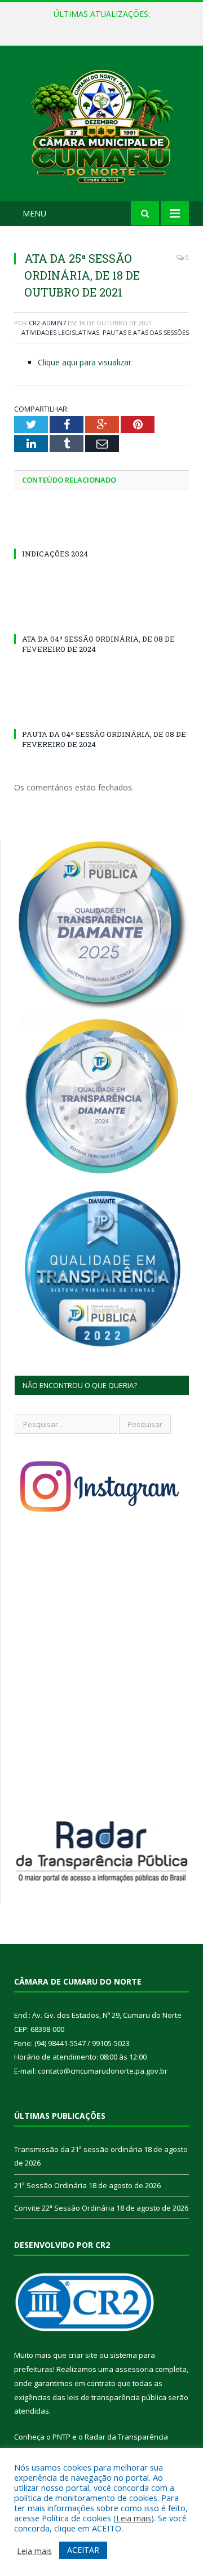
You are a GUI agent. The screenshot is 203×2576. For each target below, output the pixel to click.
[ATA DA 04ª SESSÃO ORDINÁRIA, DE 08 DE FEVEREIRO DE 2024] (101, 618)
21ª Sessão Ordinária (99, 26)
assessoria (134, 2369)
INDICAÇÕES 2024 (55, 554)
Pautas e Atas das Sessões (146, 332)
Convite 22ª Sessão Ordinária (64, 2208)
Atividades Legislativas (60, 332)
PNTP (61, 2437)
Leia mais (134, 2518)
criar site (83, 2355)
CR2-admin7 (47, 323)
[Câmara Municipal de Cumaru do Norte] (101, 125)
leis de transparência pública (117, 2397)
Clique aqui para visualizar (85, 362)
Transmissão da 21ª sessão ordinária (78, 2149)
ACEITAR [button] (83, 2550)
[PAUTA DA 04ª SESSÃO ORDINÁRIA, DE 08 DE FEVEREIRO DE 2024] (101, 713)
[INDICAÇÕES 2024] (101, 533)
